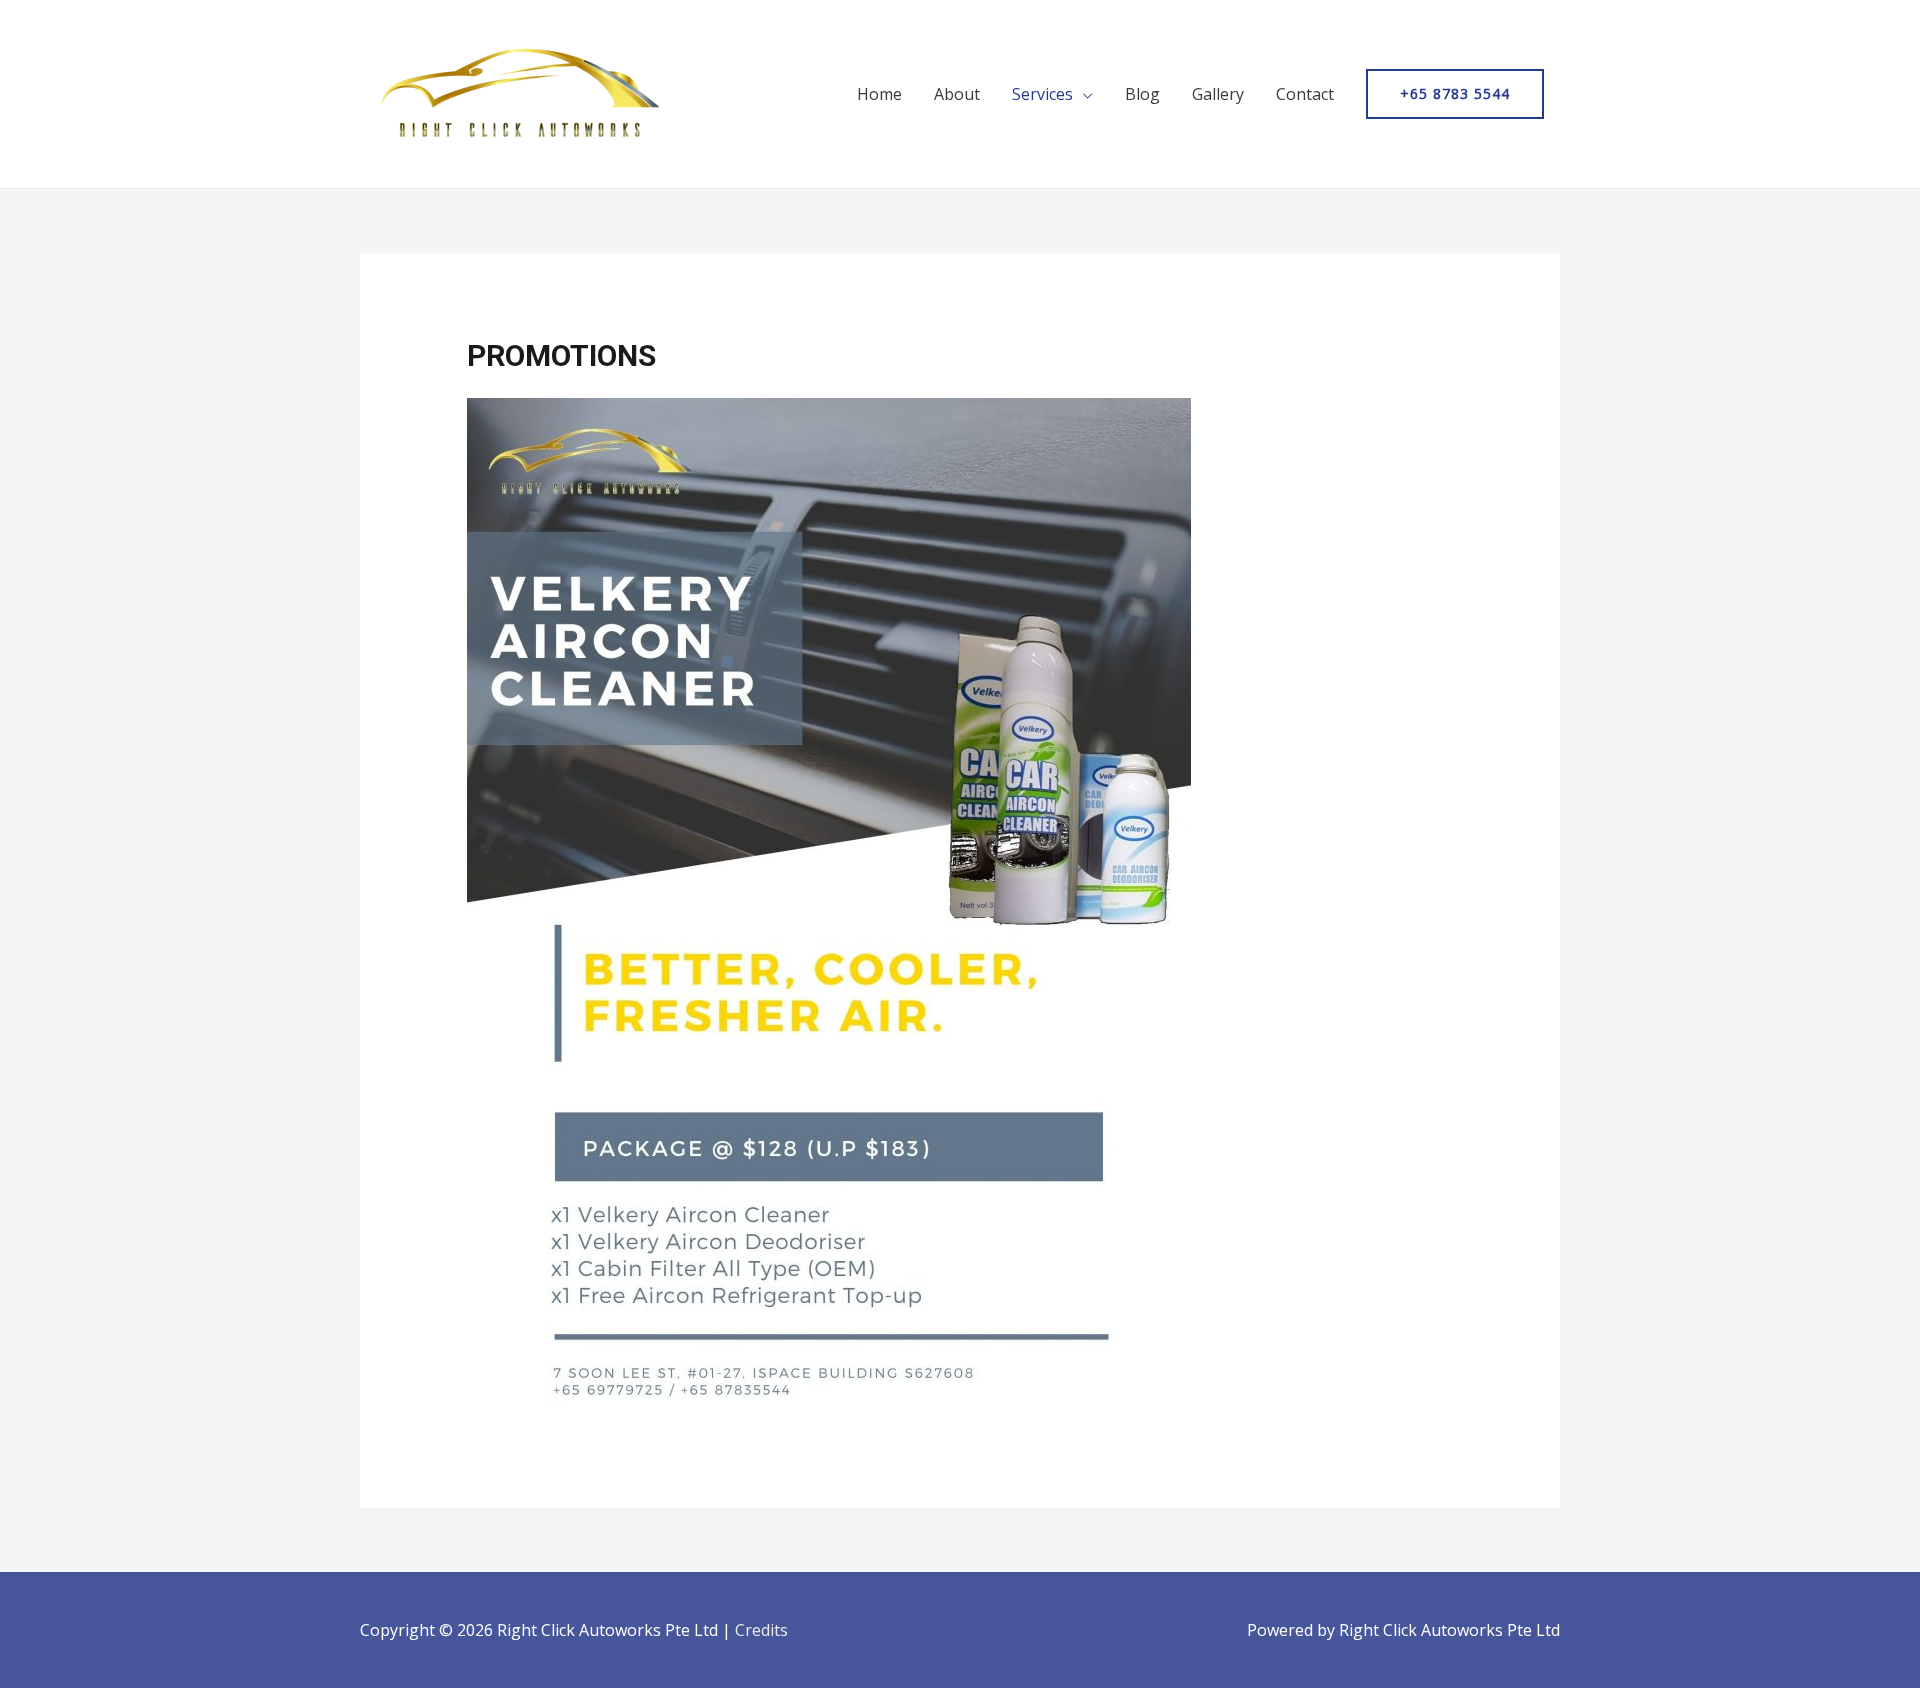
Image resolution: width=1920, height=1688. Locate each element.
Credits (761, 1630)
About (957, 94)
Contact (1305, 94)
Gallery (1218, 94)
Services (1042, 94)
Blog (1142, 94)
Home (879, 94)
